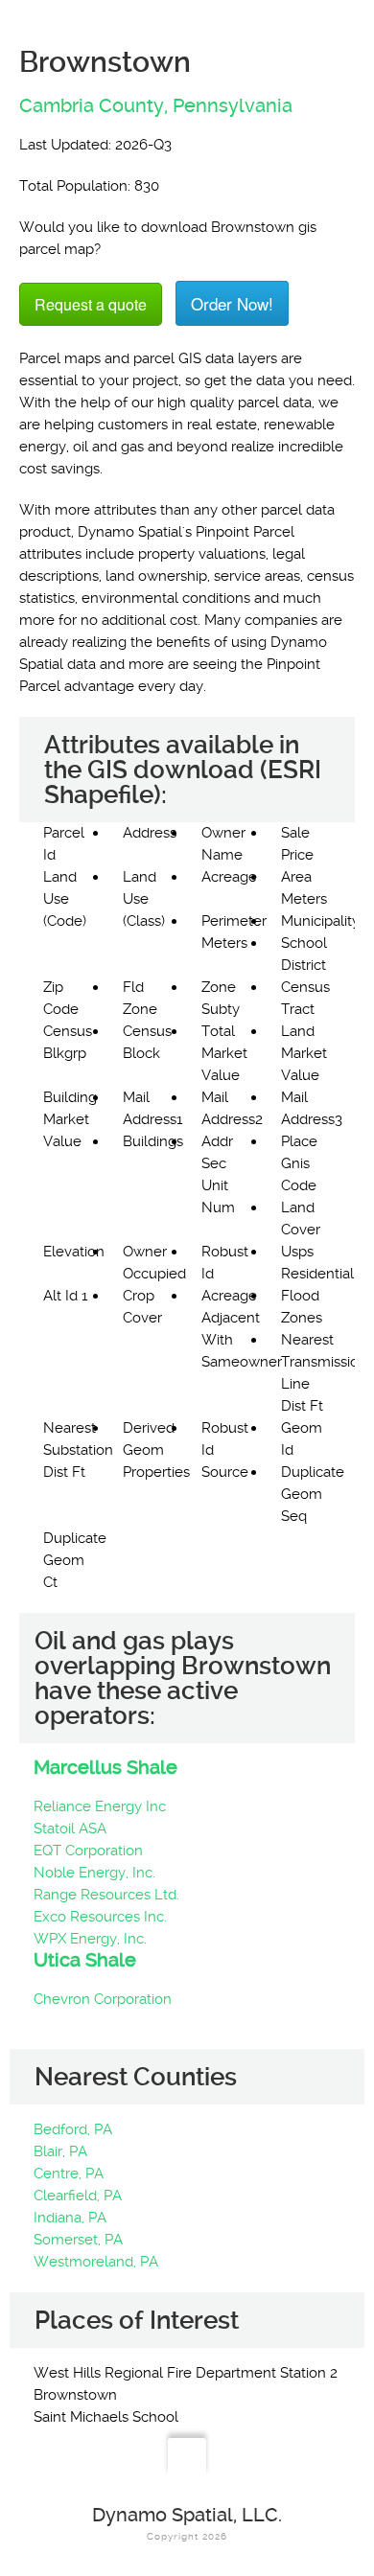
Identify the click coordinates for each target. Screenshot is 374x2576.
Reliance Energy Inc (100, 1806)
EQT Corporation (88, 1851)
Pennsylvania (233, 105)
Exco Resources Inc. (100, 1917)
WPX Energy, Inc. (90, 1939)
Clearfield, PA (78, 2196)
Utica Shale (85, 1960)
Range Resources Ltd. (106, 1895)
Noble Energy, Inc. (94, 1873)
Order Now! (232, 303)
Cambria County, (93, 105)
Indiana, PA (70, 2218)
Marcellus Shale (105, 1767)
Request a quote (91, 304)
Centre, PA (69, 2173)
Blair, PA (60, 2151)
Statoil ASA (70, 1828)
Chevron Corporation (103, 1999)
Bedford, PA (73, 2129)
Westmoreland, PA (96, 2262)
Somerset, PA (78, 2240)
